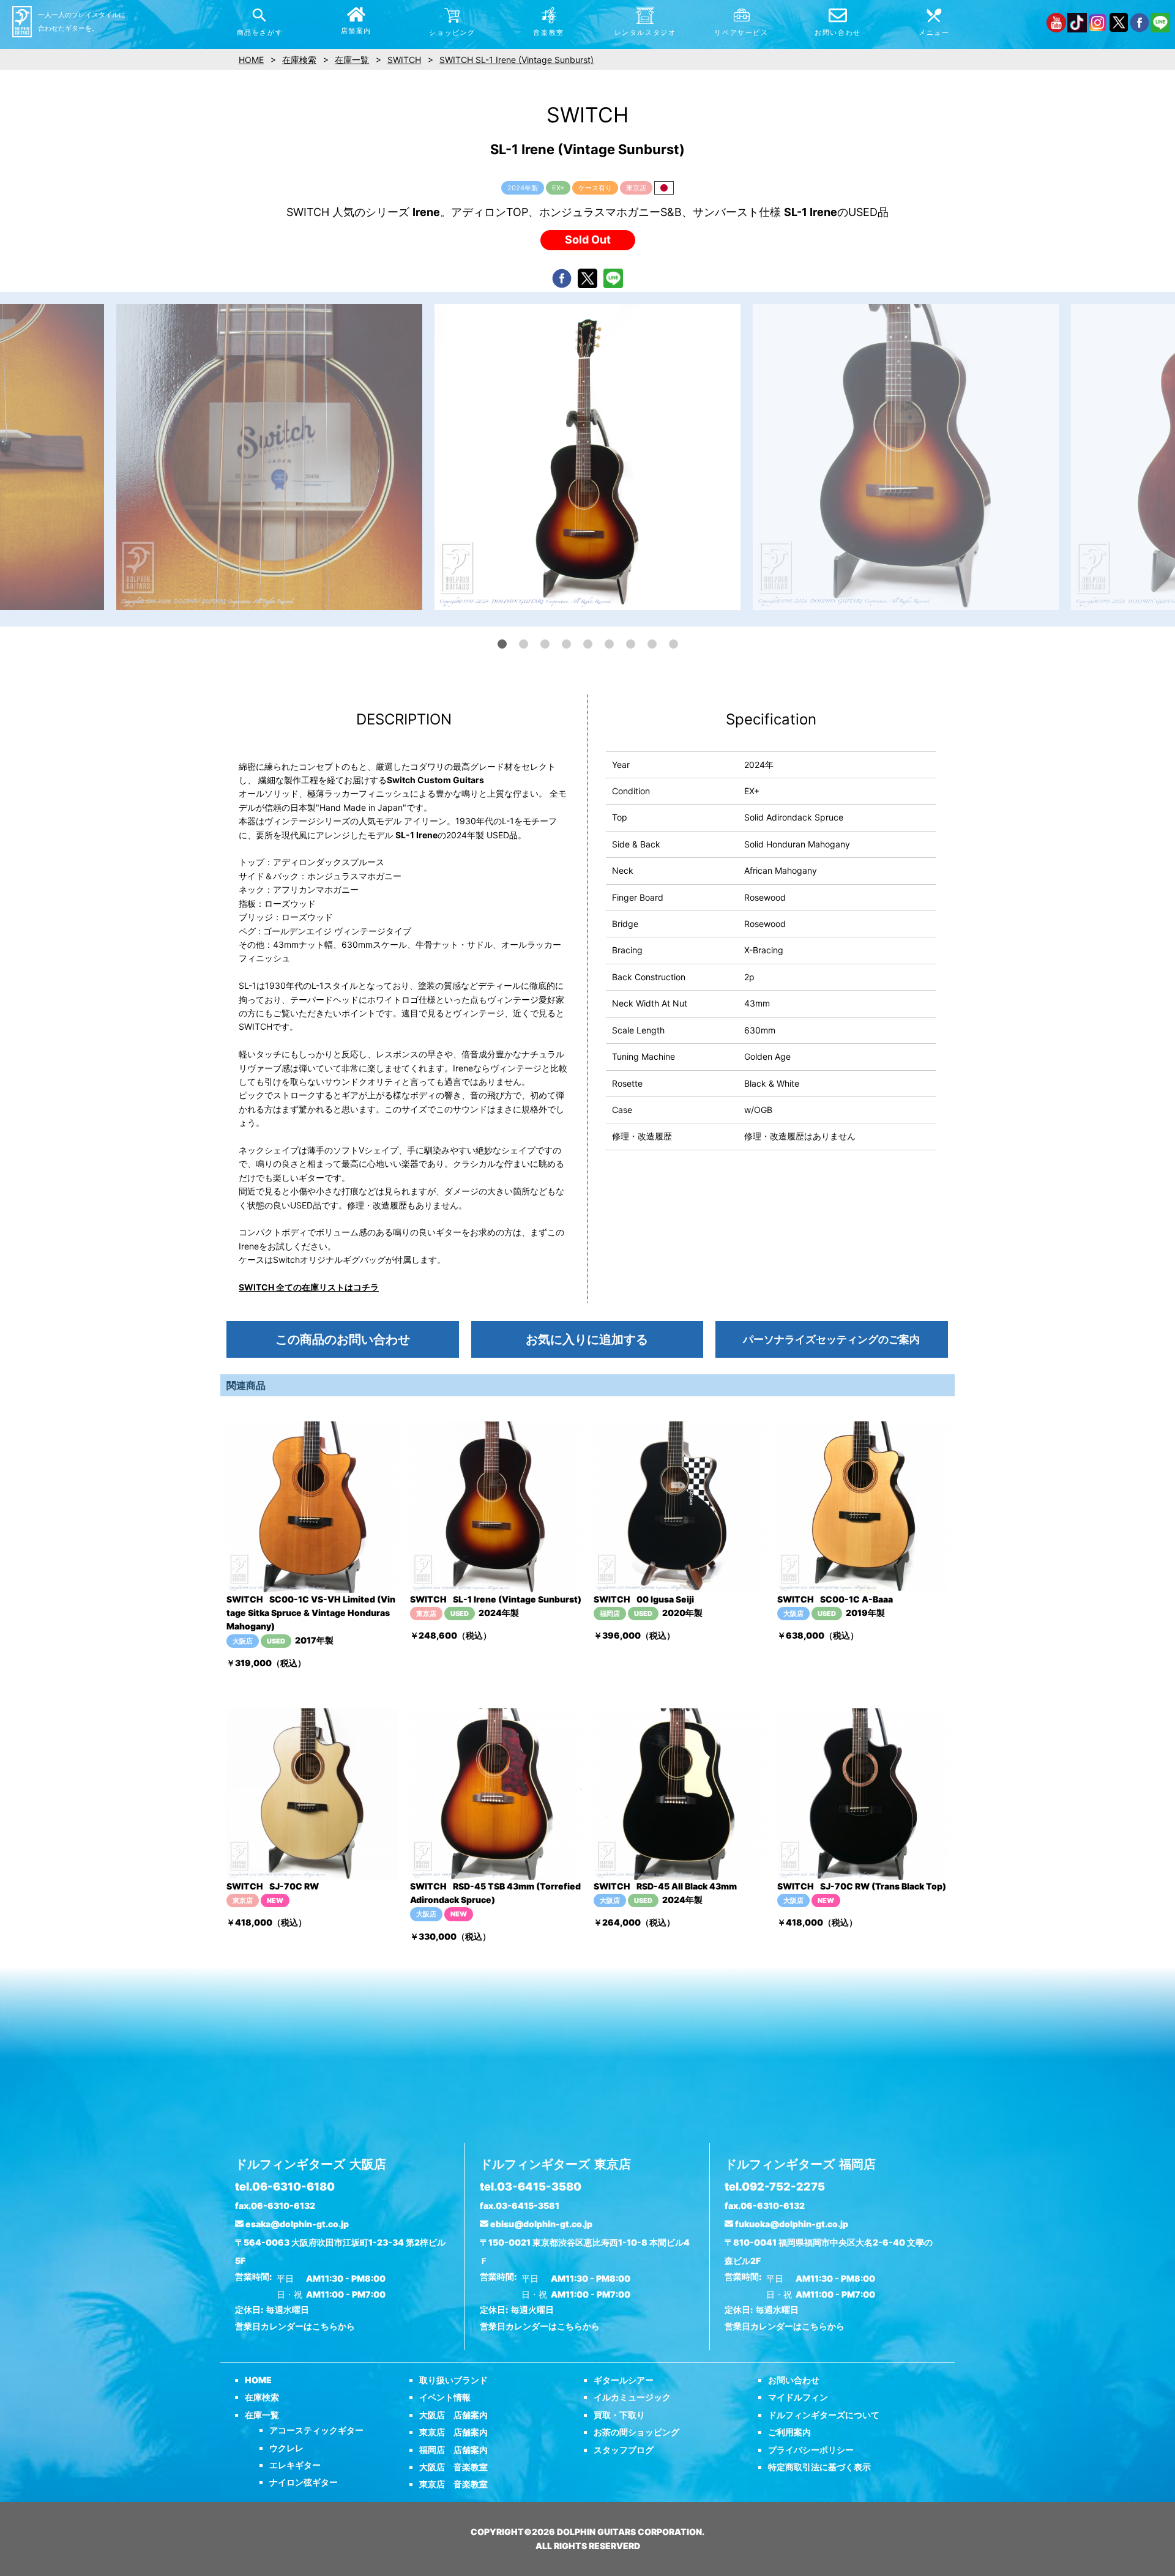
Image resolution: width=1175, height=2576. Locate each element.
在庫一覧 (262, 2415)
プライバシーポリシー (811, 2450)
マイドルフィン (798, 2397)
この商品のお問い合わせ (343, 1339)
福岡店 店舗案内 (453, 2450)
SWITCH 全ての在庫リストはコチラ (309, 1287)
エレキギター (295, 2465)
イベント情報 (445, 2397)
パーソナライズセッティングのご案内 (831, 1339)
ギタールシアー (624, 2380)
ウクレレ (286, 2448)
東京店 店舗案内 (453, 2432)
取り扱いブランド (453, 2380)
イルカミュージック (632, 2397)
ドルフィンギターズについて (824, 2415)
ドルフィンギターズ (311, 2164)
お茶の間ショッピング (636, 2432)
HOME (258, 2380)
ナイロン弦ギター (304, 2482)
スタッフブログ (624, 2450)
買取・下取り (619, 2415)
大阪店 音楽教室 (453, 2467)
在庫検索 (262, 2397)
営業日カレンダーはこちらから (295, 2326)
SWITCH (404, 60)
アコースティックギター (316, 2430)
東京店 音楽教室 (453, 2484)
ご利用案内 (789, 2432)
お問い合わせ (794, 2380)
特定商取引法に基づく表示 (819, 2467)
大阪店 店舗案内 (453, 2415)
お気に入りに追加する (587, 1339)
